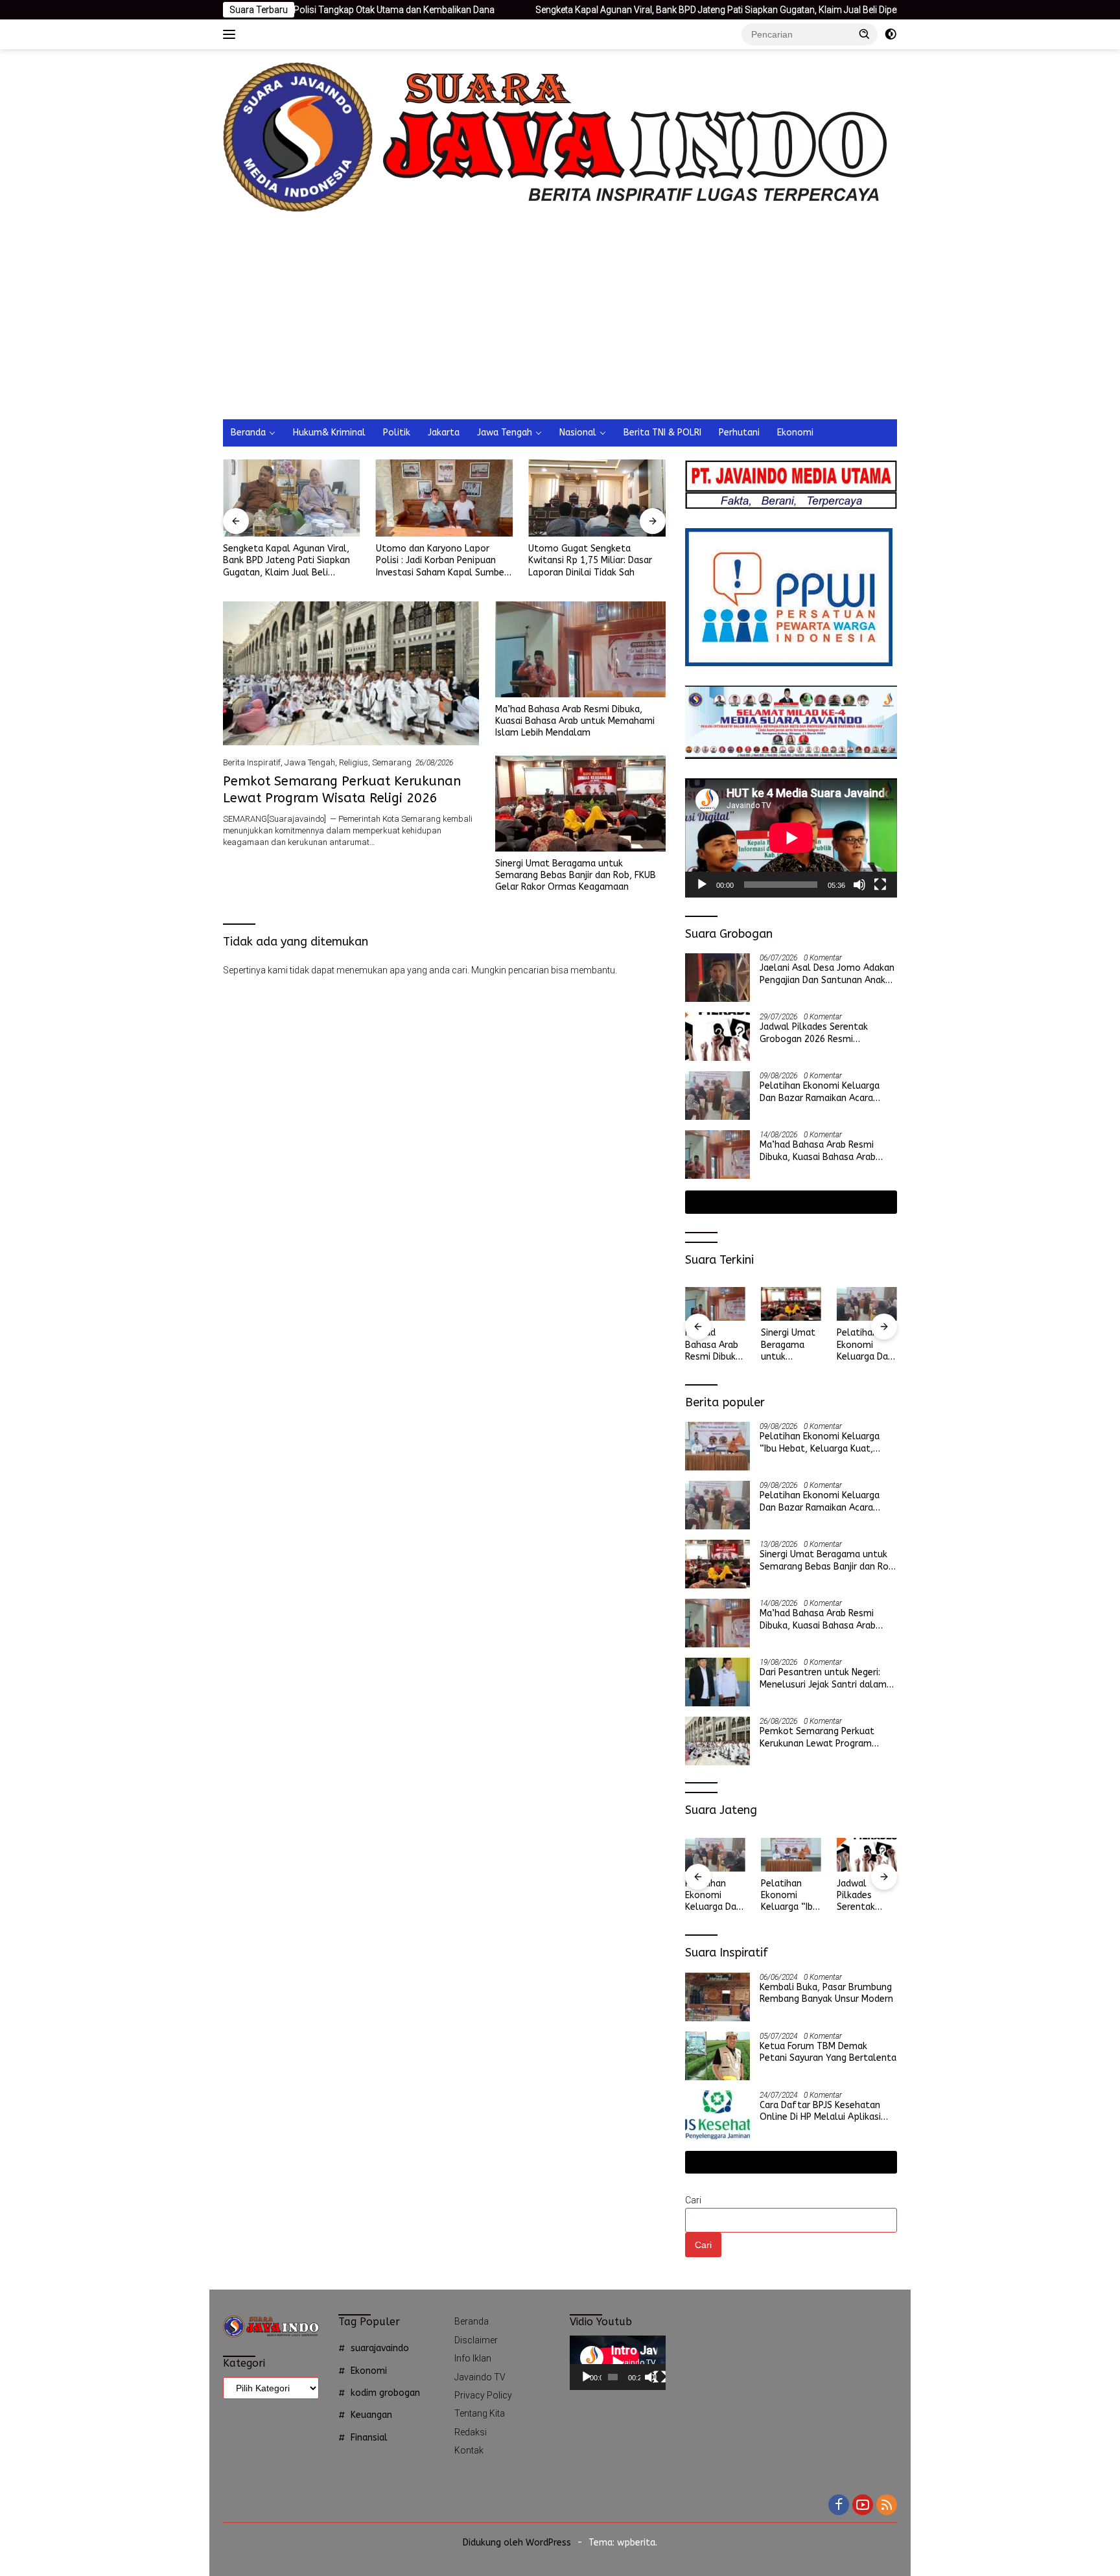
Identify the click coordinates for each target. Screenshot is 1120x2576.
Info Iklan (473, 2358)
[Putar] (702, 885)
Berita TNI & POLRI (662, 433)
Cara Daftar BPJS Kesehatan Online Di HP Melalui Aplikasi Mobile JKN (820, 2111)
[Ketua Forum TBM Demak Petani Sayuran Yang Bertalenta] (717, 2056)
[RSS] (887, 2506)
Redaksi (471, 2432)
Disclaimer (476, 2340)
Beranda (248, 433)
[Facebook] (839, 2506)
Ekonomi (795, 433)
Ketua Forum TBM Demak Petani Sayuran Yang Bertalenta (828, 2052)
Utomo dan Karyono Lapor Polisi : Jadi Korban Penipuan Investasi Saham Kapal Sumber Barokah (289, 561)
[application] (791, 838)
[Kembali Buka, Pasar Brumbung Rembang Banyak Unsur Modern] (717, 1997)
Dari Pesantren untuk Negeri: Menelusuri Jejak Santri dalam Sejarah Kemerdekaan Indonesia (827, 1678)
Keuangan (371, 2415)
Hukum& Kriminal (329, 433)
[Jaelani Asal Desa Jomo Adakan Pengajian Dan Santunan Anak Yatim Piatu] (717, 978)
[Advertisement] (598, 322)
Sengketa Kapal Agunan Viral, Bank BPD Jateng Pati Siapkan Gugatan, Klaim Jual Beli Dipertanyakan (608, 10)
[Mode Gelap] (891, 34)
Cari (693, 2200)
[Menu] (232, 34)
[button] (865, 34)
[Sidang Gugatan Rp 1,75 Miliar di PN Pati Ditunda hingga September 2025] (597, 498)
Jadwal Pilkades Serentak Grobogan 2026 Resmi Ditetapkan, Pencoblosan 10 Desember (820, 1033)
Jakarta (444, 433)
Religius (354, 762)
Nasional (578, 433)
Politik (397, 433)
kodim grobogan (385, 2393)
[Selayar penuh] (880, 885)
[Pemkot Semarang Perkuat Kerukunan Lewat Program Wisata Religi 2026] (351, 673)
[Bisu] (859, 885)
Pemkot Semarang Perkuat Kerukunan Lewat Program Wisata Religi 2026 (867, 1345)
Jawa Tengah (505, 433)
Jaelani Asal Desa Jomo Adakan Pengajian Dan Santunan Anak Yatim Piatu (827, 974)
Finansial (369, 2438)
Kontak (469, 2450)
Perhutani (739, 433)
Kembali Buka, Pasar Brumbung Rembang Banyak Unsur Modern (826, 1993)
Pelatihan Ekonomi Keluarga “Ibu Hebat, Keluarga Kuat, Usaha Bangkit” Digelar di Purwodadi (820, 1443)
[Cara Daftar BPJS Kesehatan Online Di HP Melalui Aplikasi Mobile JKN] (717, 2115)
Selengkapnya (787, 1202)
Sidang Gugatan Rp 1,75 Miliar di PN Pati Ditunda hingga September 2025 (597, 560)
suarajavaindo (380, 2348)
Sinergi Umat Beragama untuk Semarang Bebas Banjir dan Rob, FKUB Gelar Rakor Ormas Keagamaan (576, 875)
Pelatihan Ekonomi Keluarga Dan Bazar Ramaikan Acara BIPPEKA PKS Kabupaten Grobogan (820, 1092)
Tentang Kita (480, 2413)
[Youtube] (863, 2506)
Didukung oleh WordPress (517, 2543)
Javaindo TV (480, 2377)
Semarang (392, 762)
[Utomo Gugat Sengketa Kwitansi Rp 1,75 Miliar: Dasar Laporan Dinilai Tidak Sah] (445, 498)
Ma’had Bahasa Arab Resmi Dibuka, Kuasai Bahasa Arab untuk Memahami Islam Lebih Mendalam (575, 721)
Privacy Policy (483, 2395)
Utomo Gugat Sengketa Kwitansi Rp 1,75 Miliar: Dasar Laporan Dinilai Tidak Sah (438, 560)
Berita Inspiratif (252, 762)
